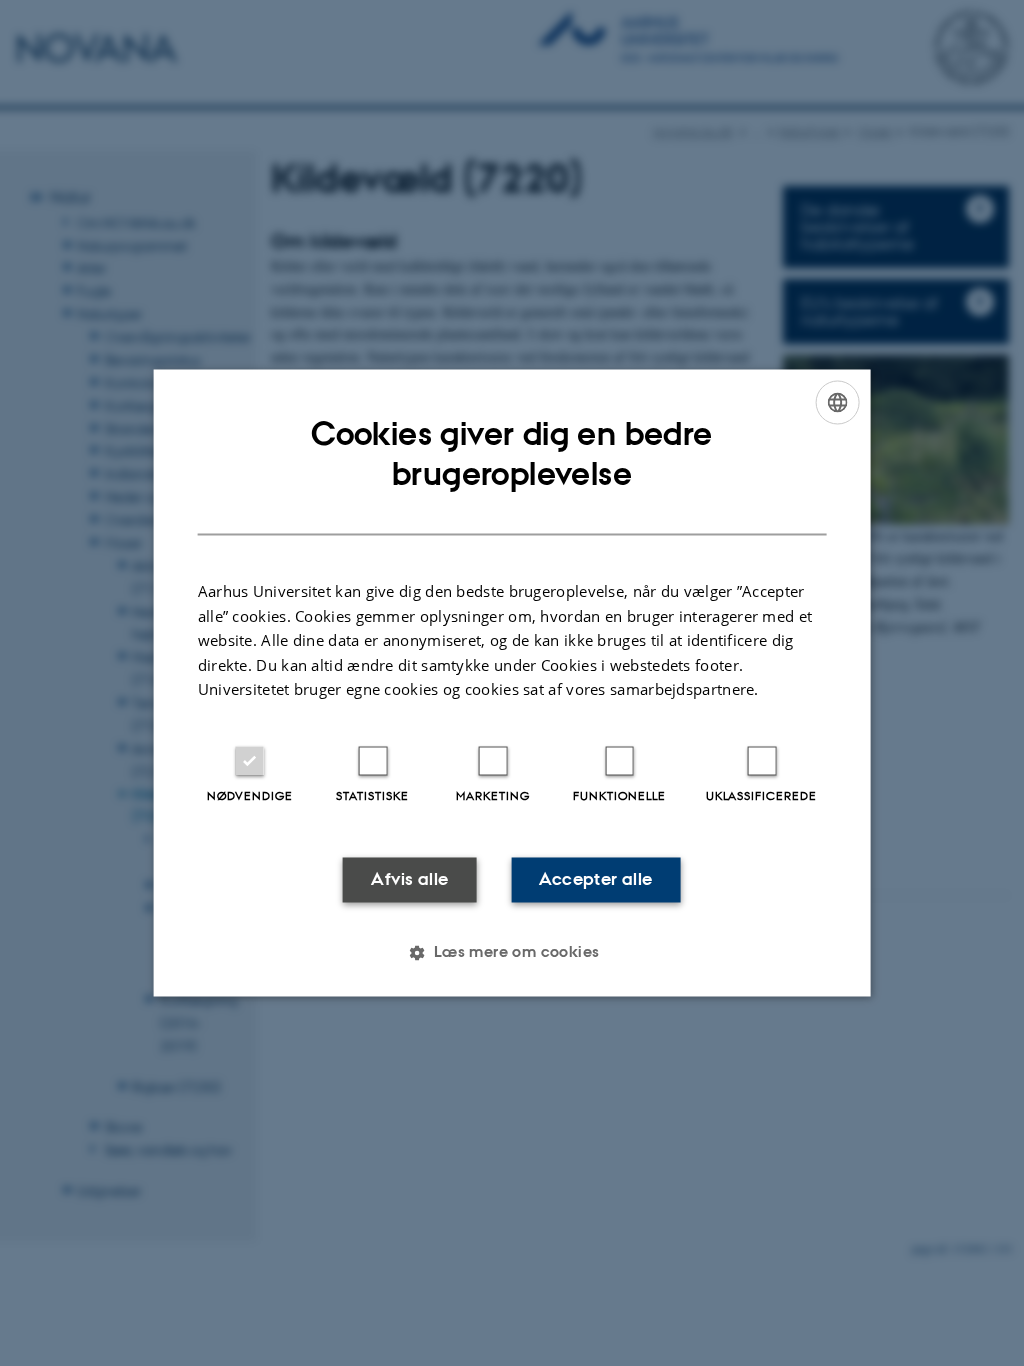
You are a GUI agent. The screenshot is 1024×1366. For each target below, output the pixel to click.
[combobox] (837, 402)
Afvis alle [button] (409, 879)
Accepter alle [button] (595, 879)
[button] (511, 953)
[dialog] (512, 682)
